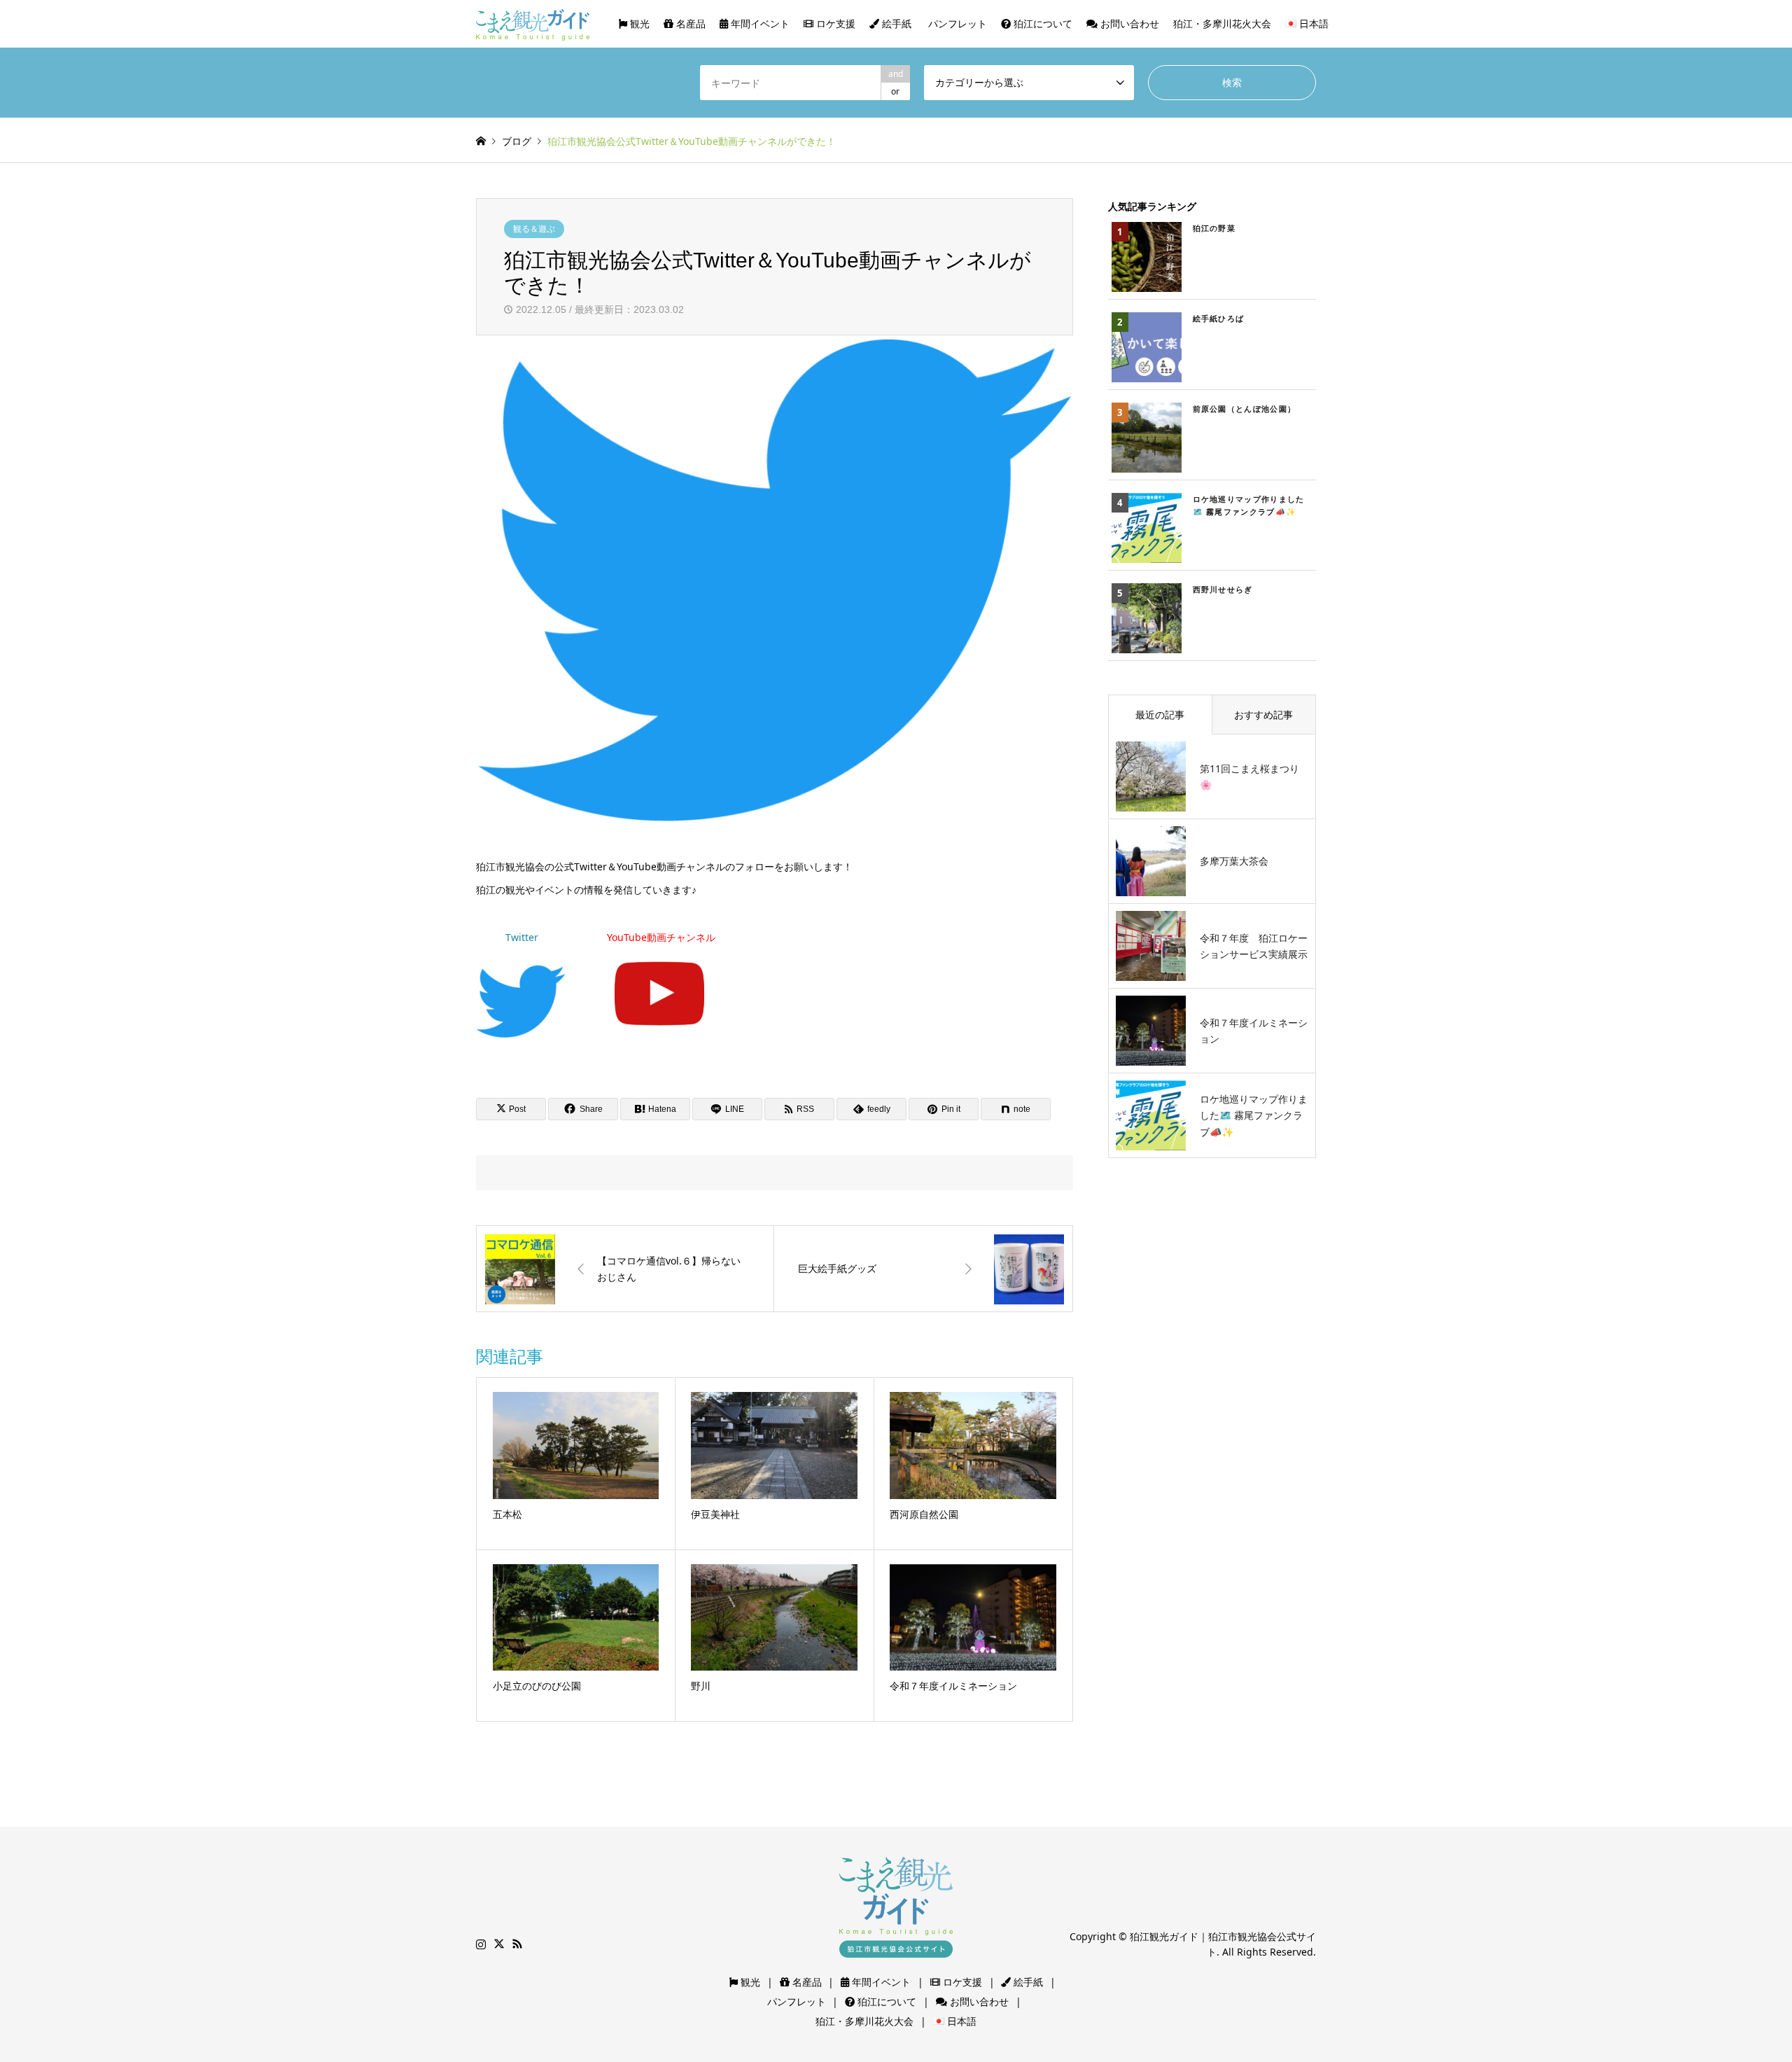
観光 (638, 23)
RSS (517, 1944)
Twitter (522, 937)
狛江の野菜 (1214, 228)
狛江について (1042, 23)
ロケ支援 (834, 23)
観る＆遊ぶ (534, 229)
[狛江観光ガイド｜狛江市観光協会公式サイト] (533, 23)
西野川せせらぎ (1223, 589)
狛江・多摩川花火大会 (1222, 23)
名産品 (689, 23)
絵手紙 (895, 23)
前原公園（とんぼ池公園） (1245, 409)
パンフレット (956, 23)
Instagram (481, 1944)
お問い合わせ (1128, 23)
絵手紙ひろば (1219, 318)
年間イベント (759, 23)
